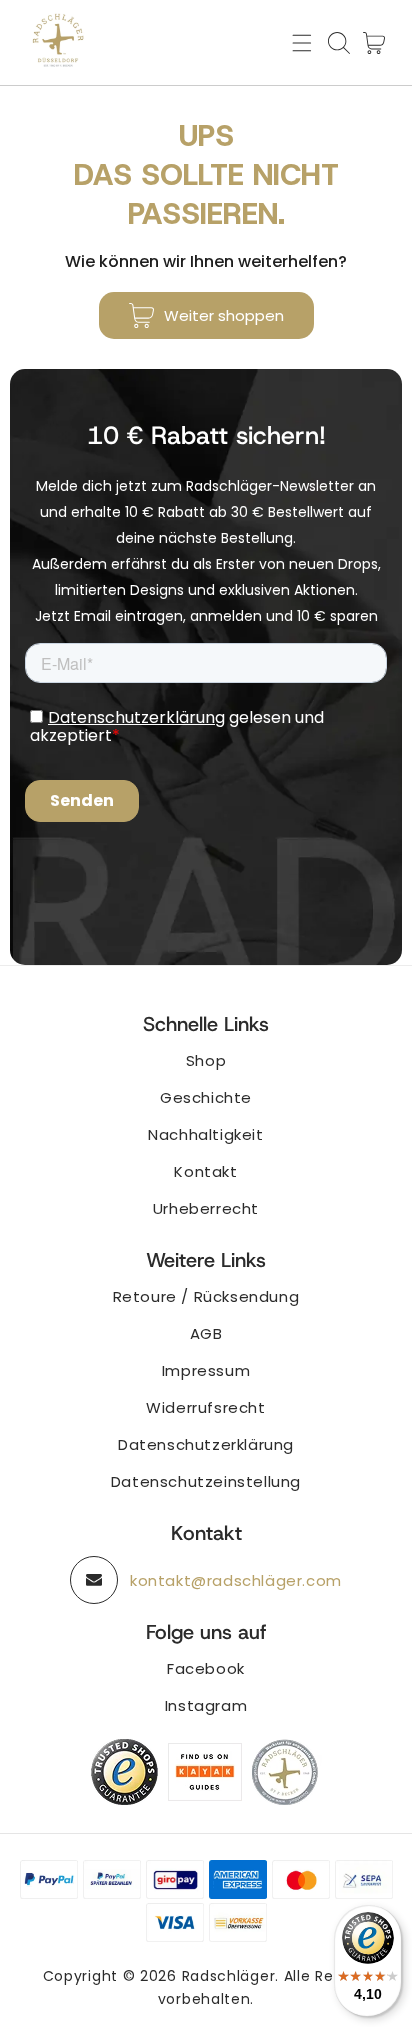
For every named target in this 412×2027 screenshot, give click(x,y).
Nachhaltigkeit (205, 1134)
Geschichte (206, 1097)
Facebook (206, 1668)
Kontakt (205, 1171)
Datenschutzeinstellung (206, 1481)
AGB (206, 1333)
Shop (206, 1060)
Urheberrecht (206, 1208)
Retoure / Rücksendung (206, 1296)
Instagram (206, 1705)
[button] (302, 43)
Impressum (206, 1370)
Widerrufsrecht (205, 1407)
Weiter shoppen (224, 315)
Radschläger (229, 1976)
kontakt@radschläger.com (236, 1580)
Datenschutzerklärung (206, 1444)
